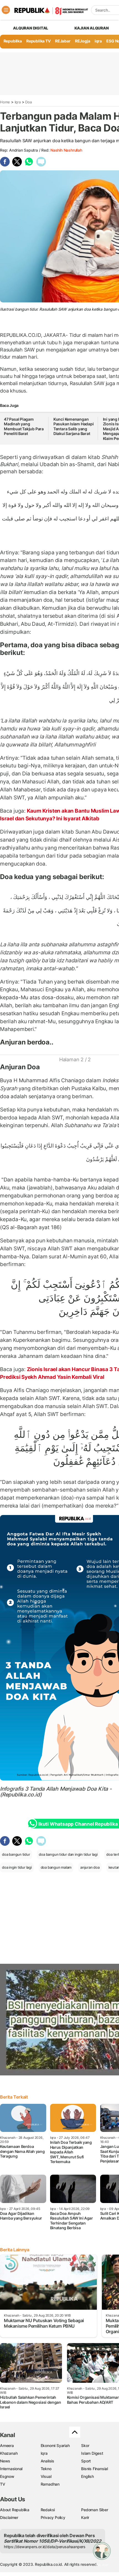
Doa (28, 102)
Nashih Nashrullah (66, 150)
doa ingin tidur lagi (17, 1867)
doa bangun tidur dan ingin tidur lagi (68, 1854)
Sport (86, 2461)
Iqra (18, 102)
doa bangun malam (56, 1867)
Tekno (46, 2469)
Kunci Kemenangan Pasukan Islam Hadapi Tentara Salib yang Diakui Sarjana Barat (74, 426)
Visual (46, 2476)
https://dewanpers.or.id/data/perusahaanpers (45, 2547)
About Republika (15, 2510)
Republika (13, 41)
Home (5, 102)
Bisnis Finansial (95, 2469)
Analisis (47, 2461)
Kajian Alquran (92, 28)
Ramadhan (50, 2484)
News (5, 2461)
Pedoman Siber (95, 2510)
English (87, 2476)
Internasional (11, 2469)
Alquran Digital (31, 28)
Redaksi (48, 2510)
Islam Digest (92, 2453)
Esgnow (7, 2476)
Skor (85, 2445)
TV (3, 2484)
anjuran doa (90, 1867)
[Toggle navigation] (6, 10)
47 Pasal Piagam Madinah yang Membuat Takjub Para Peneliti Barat (24, 426)
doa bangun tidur (16, 1854)
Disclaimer (9, 2517)
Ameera (7, 2445)
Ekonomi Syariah (55, 2445)
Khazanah (9, 2453)
